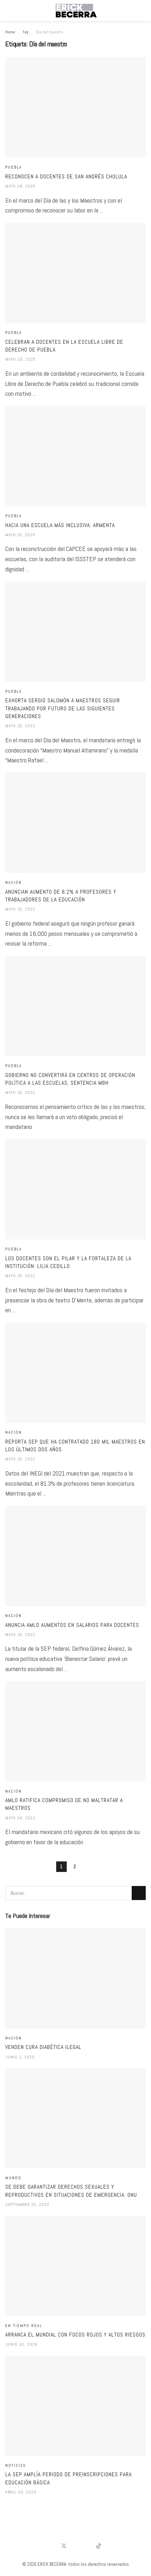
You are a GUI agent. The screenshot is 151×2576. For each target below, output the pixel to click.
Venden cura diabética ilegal (43, 2047)
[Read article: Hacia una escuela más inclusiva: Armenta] (75, 456)
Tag (25, 32)
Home (10, 32)
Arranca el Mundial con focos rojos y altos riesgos (75, 2335)
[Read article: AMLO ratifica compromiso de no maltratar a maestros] (75, 1731)
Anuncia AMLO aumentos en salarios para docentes (72, 1625)
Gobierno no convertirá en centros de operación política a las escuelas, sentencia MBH (70, 1079)
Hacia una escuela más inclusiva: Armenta (60, 525)
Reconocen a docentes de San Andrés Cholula (66, 176)
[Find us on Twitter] (64, 2546)
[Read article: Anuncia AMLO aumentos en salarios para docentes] (75, 1556)
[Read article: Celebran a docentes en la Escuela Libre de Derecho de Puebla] (75, 273)
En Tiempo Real (24, 2326)
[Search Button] (143, 11)
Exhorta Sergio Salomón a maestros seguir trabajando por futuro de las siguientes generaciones (63, 708)
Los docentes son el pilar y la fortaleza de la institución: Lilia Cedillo (68, 1262)
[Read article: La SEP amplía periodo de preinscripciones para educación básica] (75, 2406)
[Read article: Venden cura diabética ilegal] (75, 1978)
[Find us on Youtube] (76, 2546)
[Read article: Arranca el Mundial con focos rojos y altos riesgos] (75, 2266)
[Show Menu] (8, 11)
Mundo (13, 2178)
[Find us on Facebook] (52, 2546)
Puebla (14, 167)
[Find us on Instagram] (87, 2546)
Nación (14, 883)
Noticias (15, 2466)
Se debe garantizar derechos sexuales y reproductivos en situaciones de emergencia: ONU (71, 2191)
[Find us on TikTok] (99, 2546)
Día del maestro (50, 32)
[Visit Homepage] (75, 11)
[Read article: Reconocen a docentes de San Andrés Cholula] (75, 107)
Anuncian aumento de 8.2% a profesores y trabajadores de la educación (61, 896)
